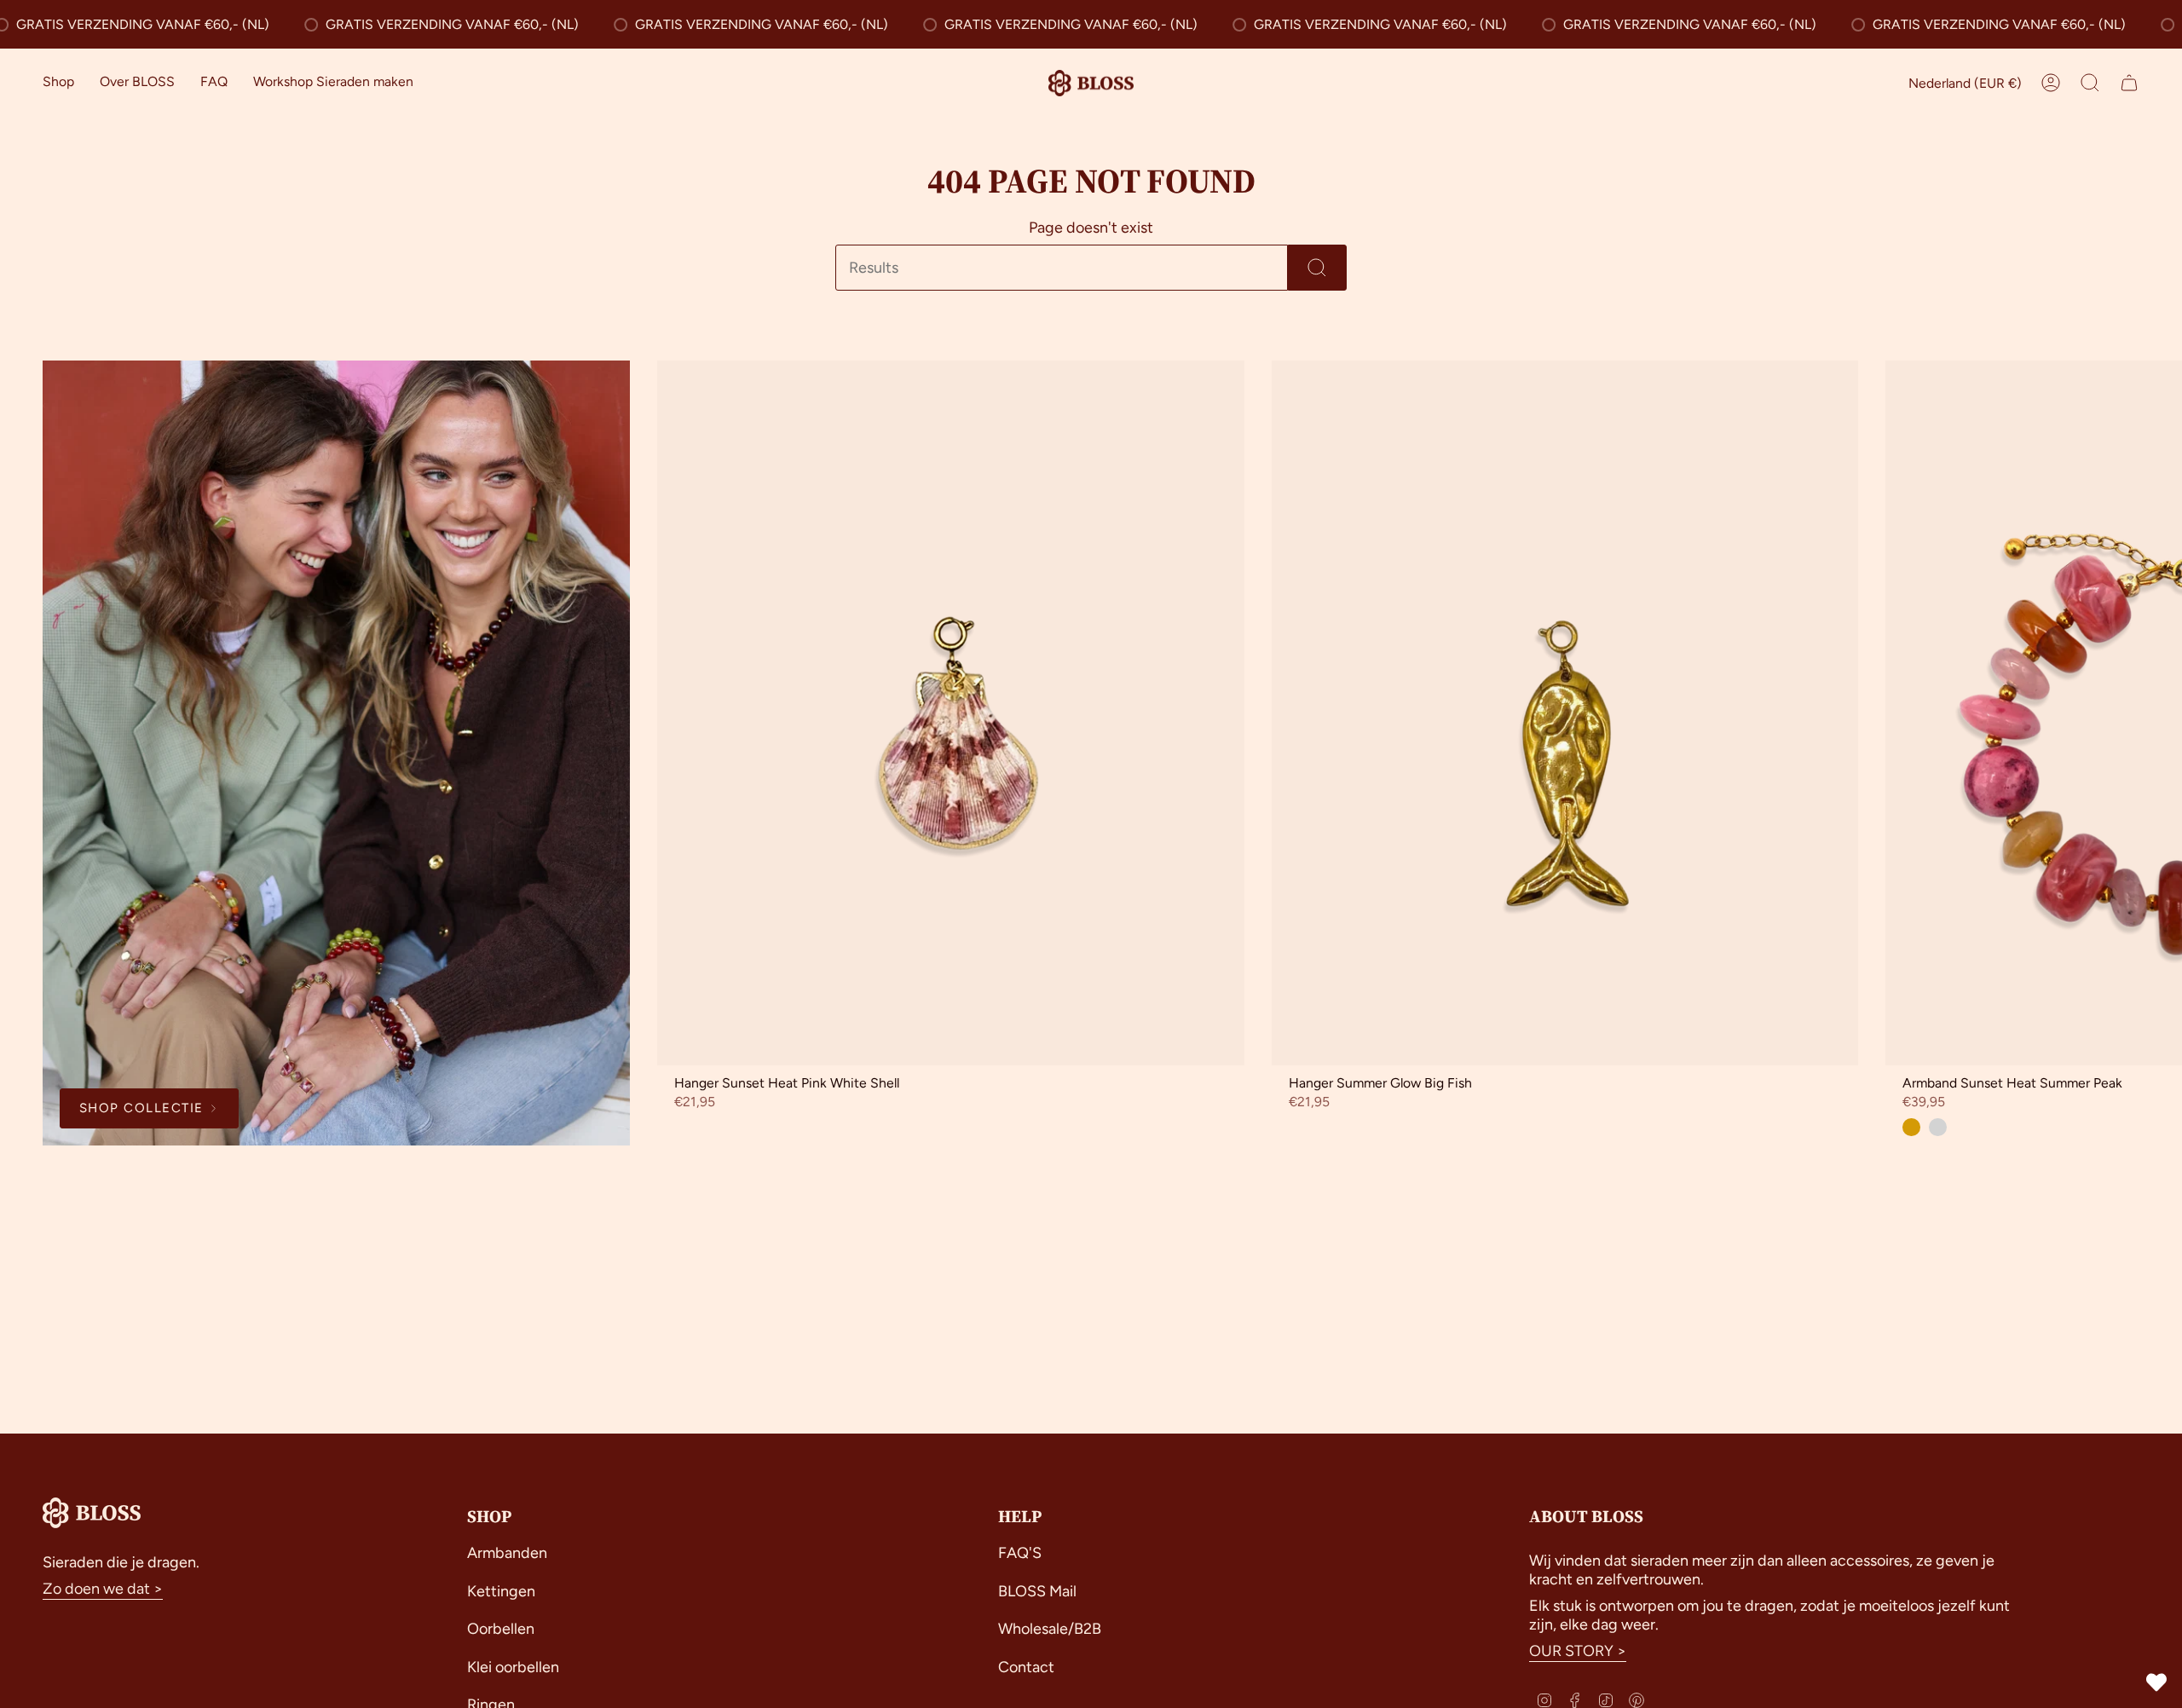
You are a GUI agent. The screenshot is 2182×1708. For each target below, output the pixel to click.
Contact (1026, 1667)
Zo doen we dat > (103, 1589)
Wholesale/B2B (1050, 1629)
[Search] (1317, 268)
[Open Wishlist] (2156, 1682)
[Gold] (1911, 1127)
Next (2156, 713)
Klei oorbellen (513, 1667)
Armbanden (507, 1553)
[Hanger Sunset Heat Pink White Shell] (951, 713)
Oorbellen (501, 1629)
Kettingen (501, 1591)
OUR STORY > (1578, 1651)
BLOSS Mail (1037, 1591)
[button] (58, 83)
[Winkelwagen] (2129, 83)
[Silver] (1938, 1127)
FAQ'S (1020, 1553)
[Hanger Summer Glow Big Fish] (1565, 713)
